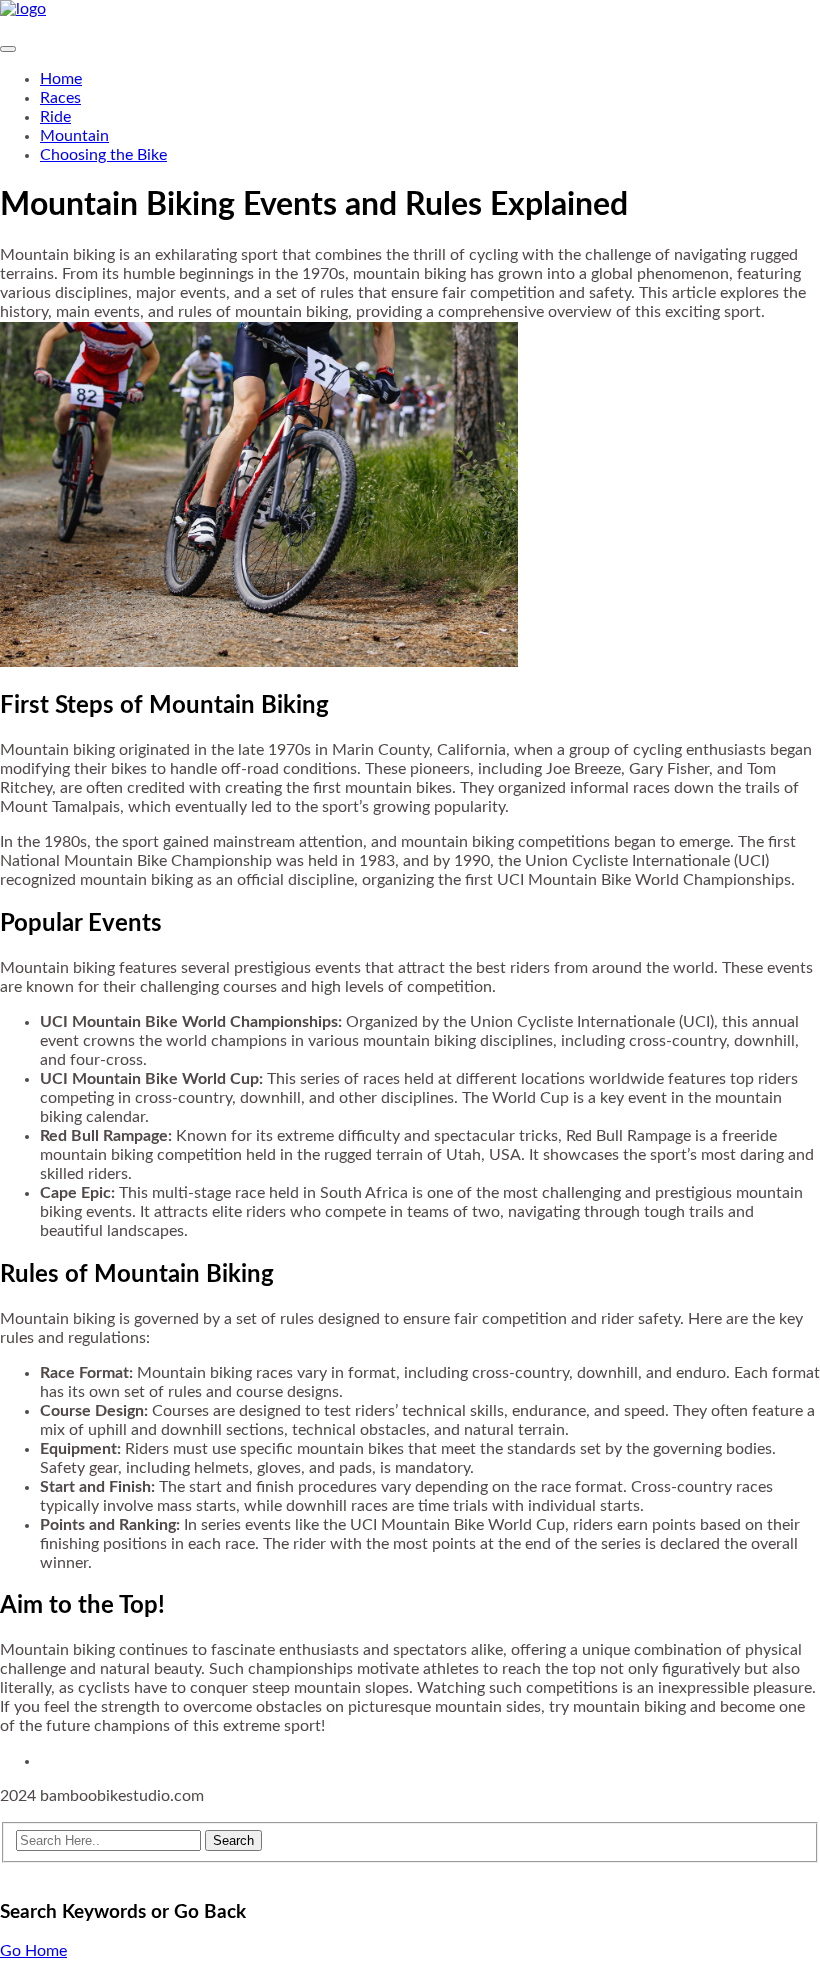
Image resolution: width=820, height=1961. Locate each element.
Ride (55, 117)
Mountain (74, 136)
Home (61, 79)
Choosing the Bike (103, 155)
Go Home (33, 1951)
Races (60, 98)
